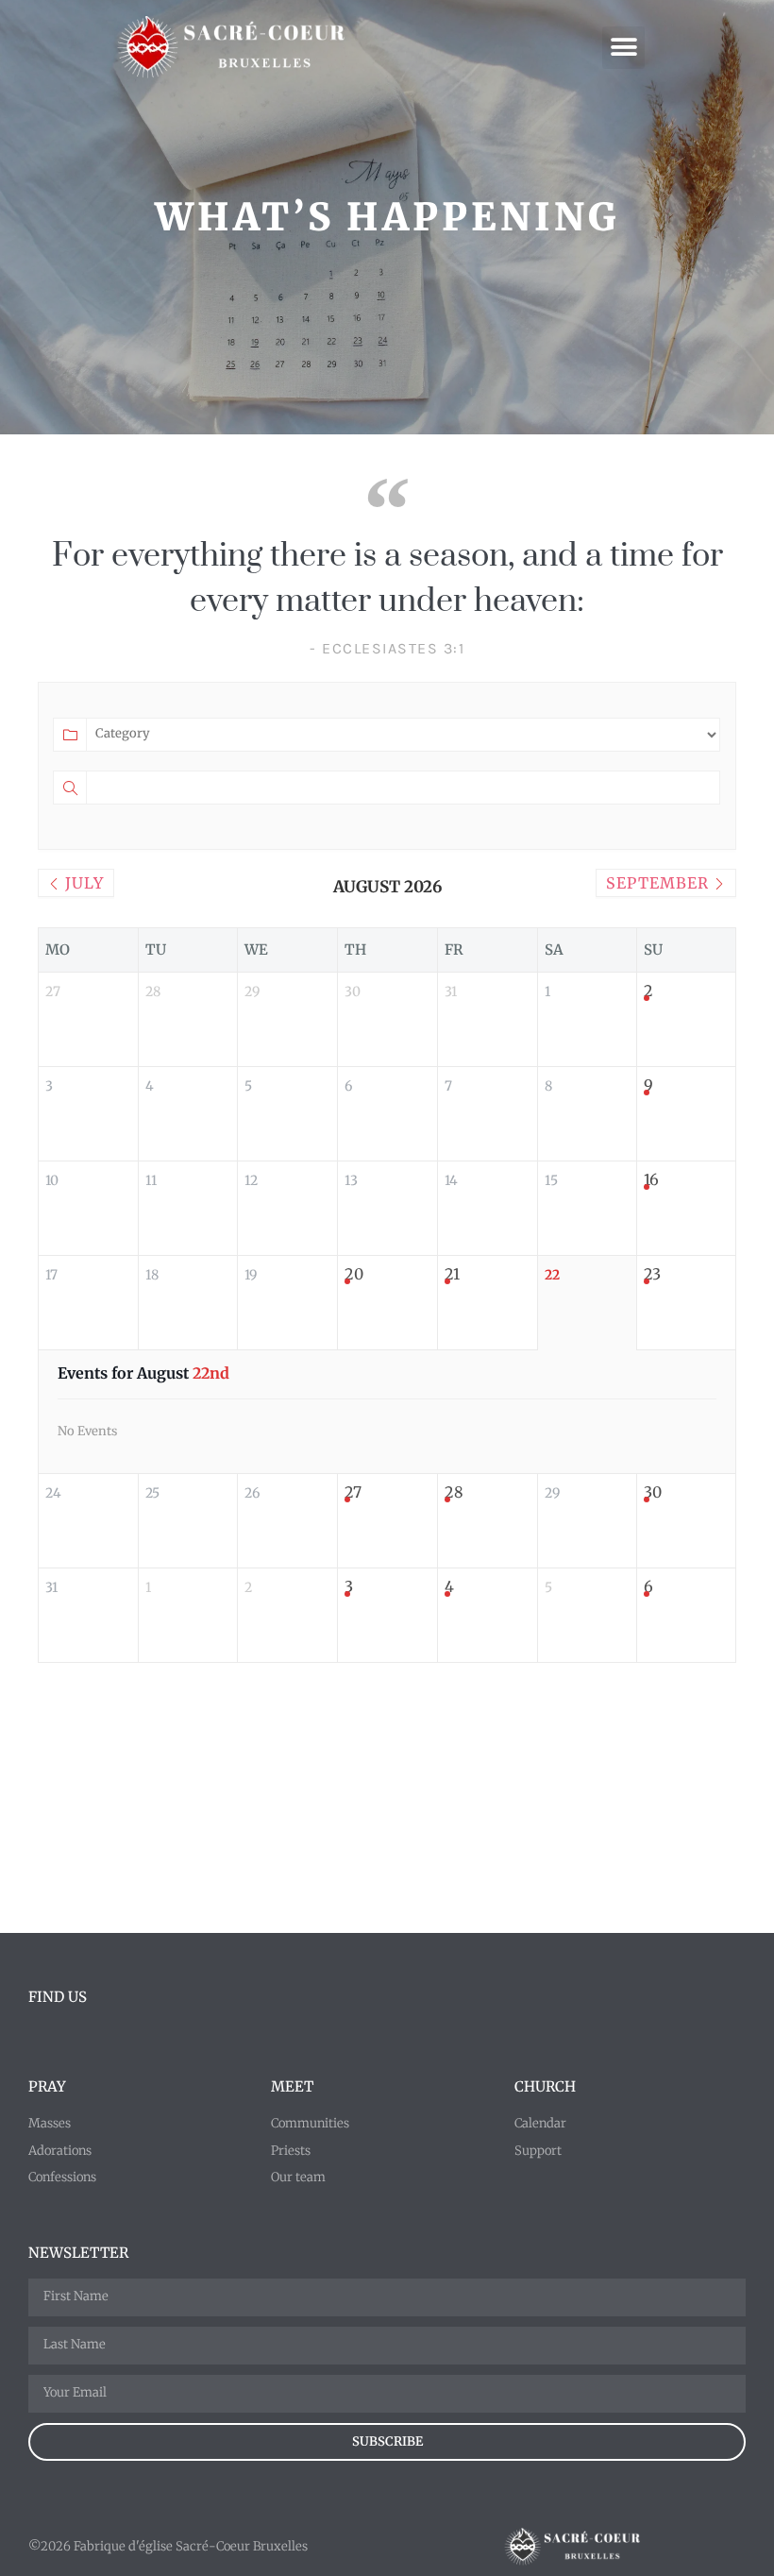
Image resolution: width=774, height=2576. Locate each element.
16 (651, 1179)
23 (652, 1274)
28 (454, 1492)
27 (353, 1492)
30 (653, 1492)
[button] (623, 48)
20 (354, 1274)
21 (452, 1274)
